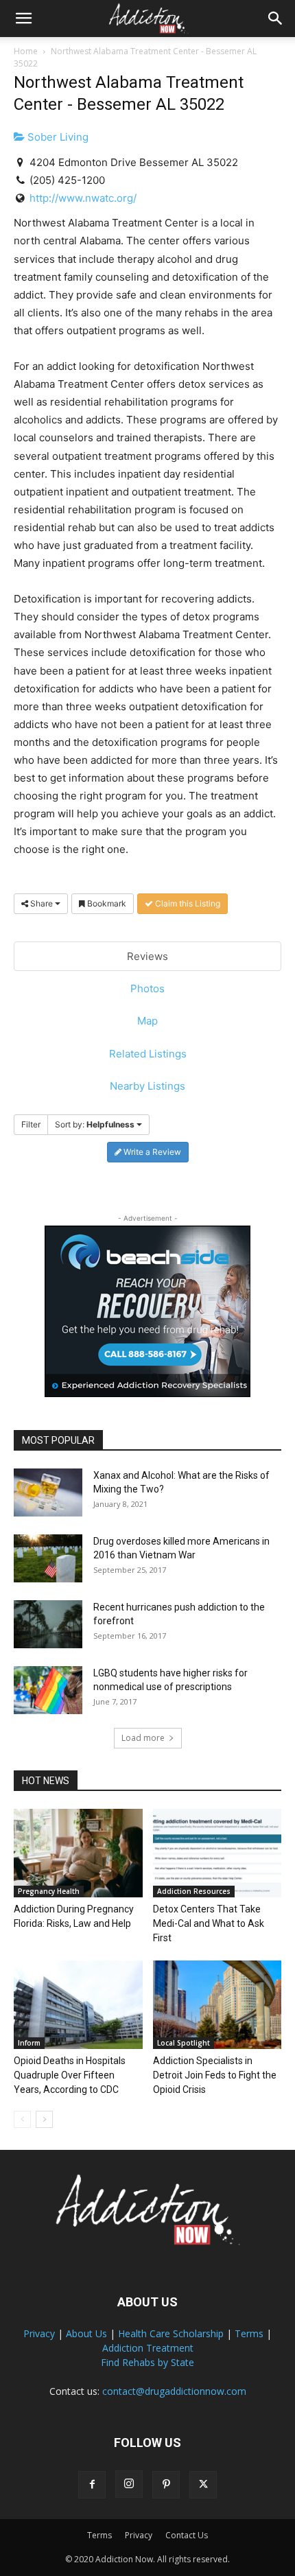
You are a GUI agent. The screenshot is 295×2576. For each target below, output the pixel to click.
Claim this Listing (187, 903)
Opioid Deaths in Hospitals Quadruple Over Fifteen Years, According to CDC (70, 2075)
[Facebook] (92, 2485)
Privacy (39, 2333)
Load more (143, 1738)
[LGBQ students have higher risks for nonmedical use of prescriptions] (48, 1690)
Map (147, 1021)
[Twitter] (203, 2485)
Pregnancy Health (49, 1891)
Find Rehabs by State (147, 2362)
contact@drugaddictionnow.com (174, 2391)
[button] (23, 19)
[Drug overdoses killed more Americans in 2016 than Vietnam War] (48, 1558)
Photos (147, 988)
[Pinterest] (166, 2485)
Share (42, 903)
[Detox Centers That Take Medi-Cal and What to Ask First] (217, 1853)
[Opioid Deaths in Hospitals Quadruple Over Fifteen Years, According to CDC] (78, 2005)
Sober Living (57, 137)
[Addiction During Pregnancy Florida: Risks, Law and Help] (78, 1853)
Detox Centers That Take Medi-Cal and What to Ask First (209, 1923)
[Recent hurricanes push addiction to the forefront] (48, 1624)
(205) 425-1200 (67, 180)
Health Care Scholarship (171, 2333)
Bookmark (106, 903)
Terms (249, 2333)
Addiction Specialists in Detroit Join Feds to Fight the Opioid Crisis (215, 2075)
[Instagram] (129, 2484)
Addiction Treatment (148, 2348)
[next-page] (44, 2119)
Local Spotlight (184, 2043)
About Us (86, 2333)
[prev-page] (22, 2119)
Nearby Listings (147, 1086)
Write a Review (151, 1152)
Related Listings (148, 1054)
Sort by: (95, 1124)
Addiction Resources (194, 1891)
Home (26, 51)
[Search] (276, 19)
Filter (31, 1124)
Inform (29, 2043)
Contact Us (187, 2535)
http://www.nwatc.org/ (83, 198)
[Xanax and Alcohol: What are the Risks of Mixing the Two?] (48, 1492)
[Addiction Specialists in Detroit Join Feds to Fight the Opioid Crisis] (217, 2005)
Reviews (147, 956)
